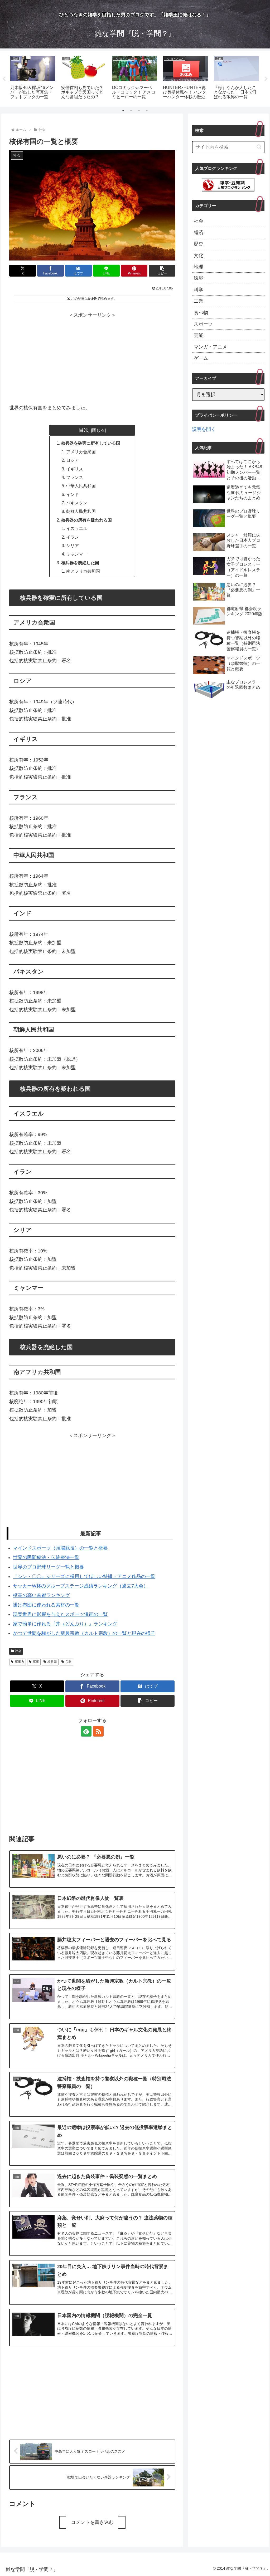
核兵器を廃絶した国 (80, 563)
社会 (18, 1651)
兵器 (68, 1662)
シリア (73, 545)
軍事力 (20, 1662)
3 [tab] (139, 111)
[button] (162, 271)
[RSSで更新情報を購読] (98, 1731)
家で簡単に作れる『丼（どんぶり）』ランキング (65, 1624)
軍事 (36, 1662)
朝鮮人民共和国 (81, 511)
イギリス (75, 469)
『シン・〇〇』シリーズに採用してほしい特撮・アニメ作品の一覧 (84, 1576)
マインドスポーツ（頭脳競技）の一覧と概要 (60, 1548)
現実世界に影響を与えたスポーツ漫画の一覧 (60, 1614)
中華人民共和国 (81, 486)
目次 (84, 430)
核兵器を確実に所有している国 (91, 443)
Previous (4, 79)
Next (266, 79)
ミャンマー (77, 554)
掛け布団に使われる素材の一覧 (46, 1605)
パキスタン (77, 503)
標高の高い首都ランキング (41, 1595)
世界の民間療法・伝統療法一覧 (46, 1557)
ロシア (73, 460)
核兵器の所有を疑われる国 (86, 520)
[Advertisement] (92, 356)
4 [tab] (147, 111)
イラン (73, 537)
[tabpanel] (33, 78)
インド (73, 494)
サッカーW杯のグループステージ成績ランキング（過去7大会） (81, 1586)
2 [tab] (131, 111)
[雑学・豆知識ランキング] (228, 185)
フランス (75, 477)
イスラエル (77, 528)
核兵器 (52, 1662)
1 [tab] (123, 111)
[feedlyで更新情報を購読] (86, 1731)
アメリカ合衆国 (81, 452)
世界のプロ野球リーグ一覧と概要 (49, 1567)
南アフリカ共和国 (83, 571)
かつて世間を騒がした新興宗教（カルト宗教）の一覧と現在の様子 (84, 1633)
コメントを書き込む (92, 2522)
